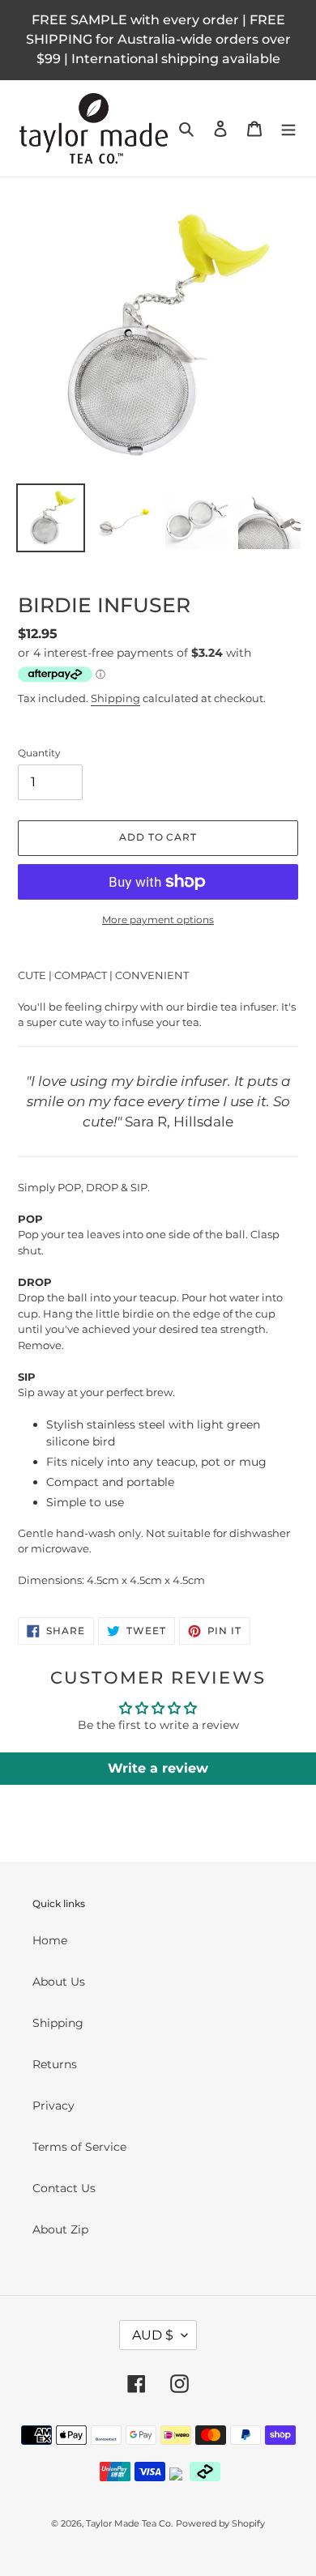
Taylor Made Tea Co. (129, 2523)
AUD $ (153, 2335)
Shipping (115, 698)
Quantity (39, 753)
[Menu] (288, 128)
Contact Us (64, 2188)
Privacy (53, 2106)
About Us (59, 1982)
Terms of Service (79, 2147)
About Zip (60, 2229)
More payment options (158, 920)
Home (50, 1940)
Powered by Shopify (220, 2523)
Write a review (158, 1768)
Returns (55, 2064)
